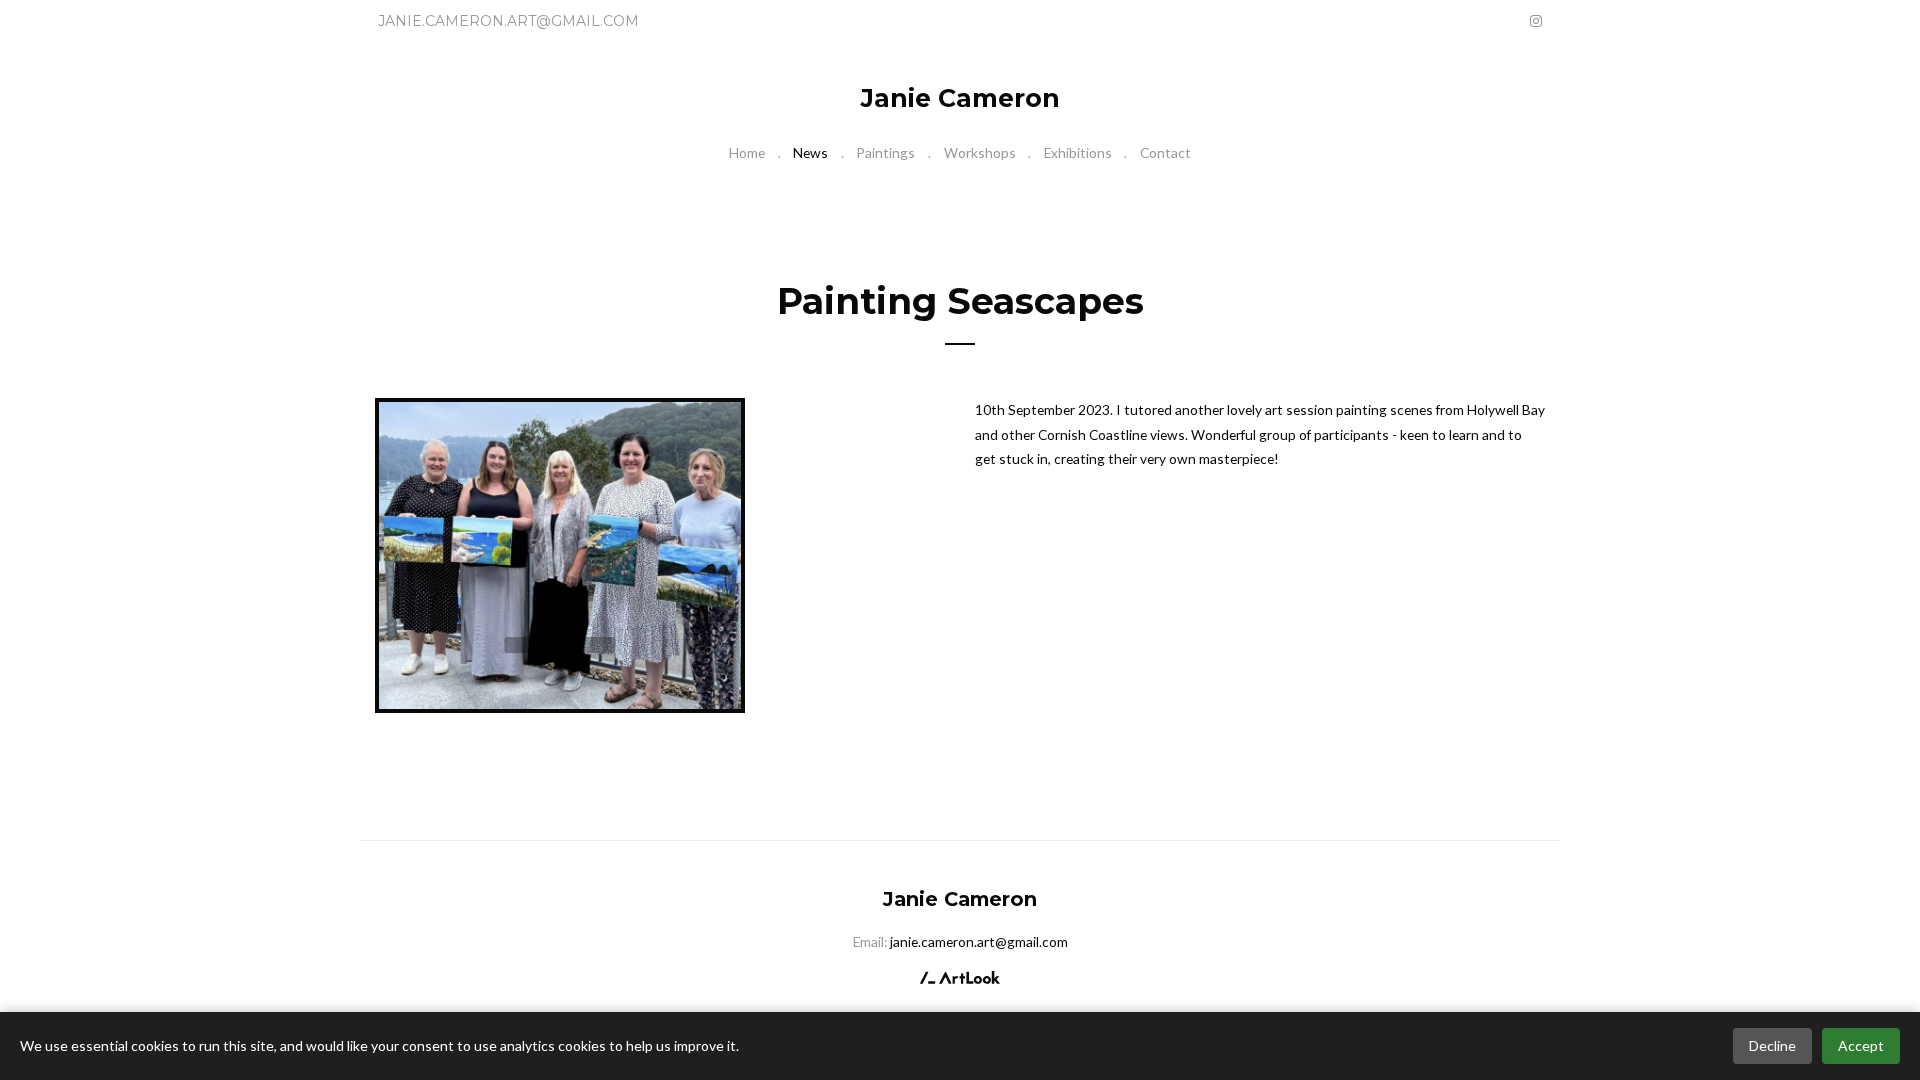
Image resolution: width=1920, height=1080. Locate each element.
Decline (1772, 1045)
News (810, 152)
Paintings (885, 152)
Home (747, 152)
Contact (1165, 152)
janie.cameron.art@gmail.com (508, 21)
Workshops (980, 152)
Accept (1861, 1045)
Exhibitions (1078, 152)
